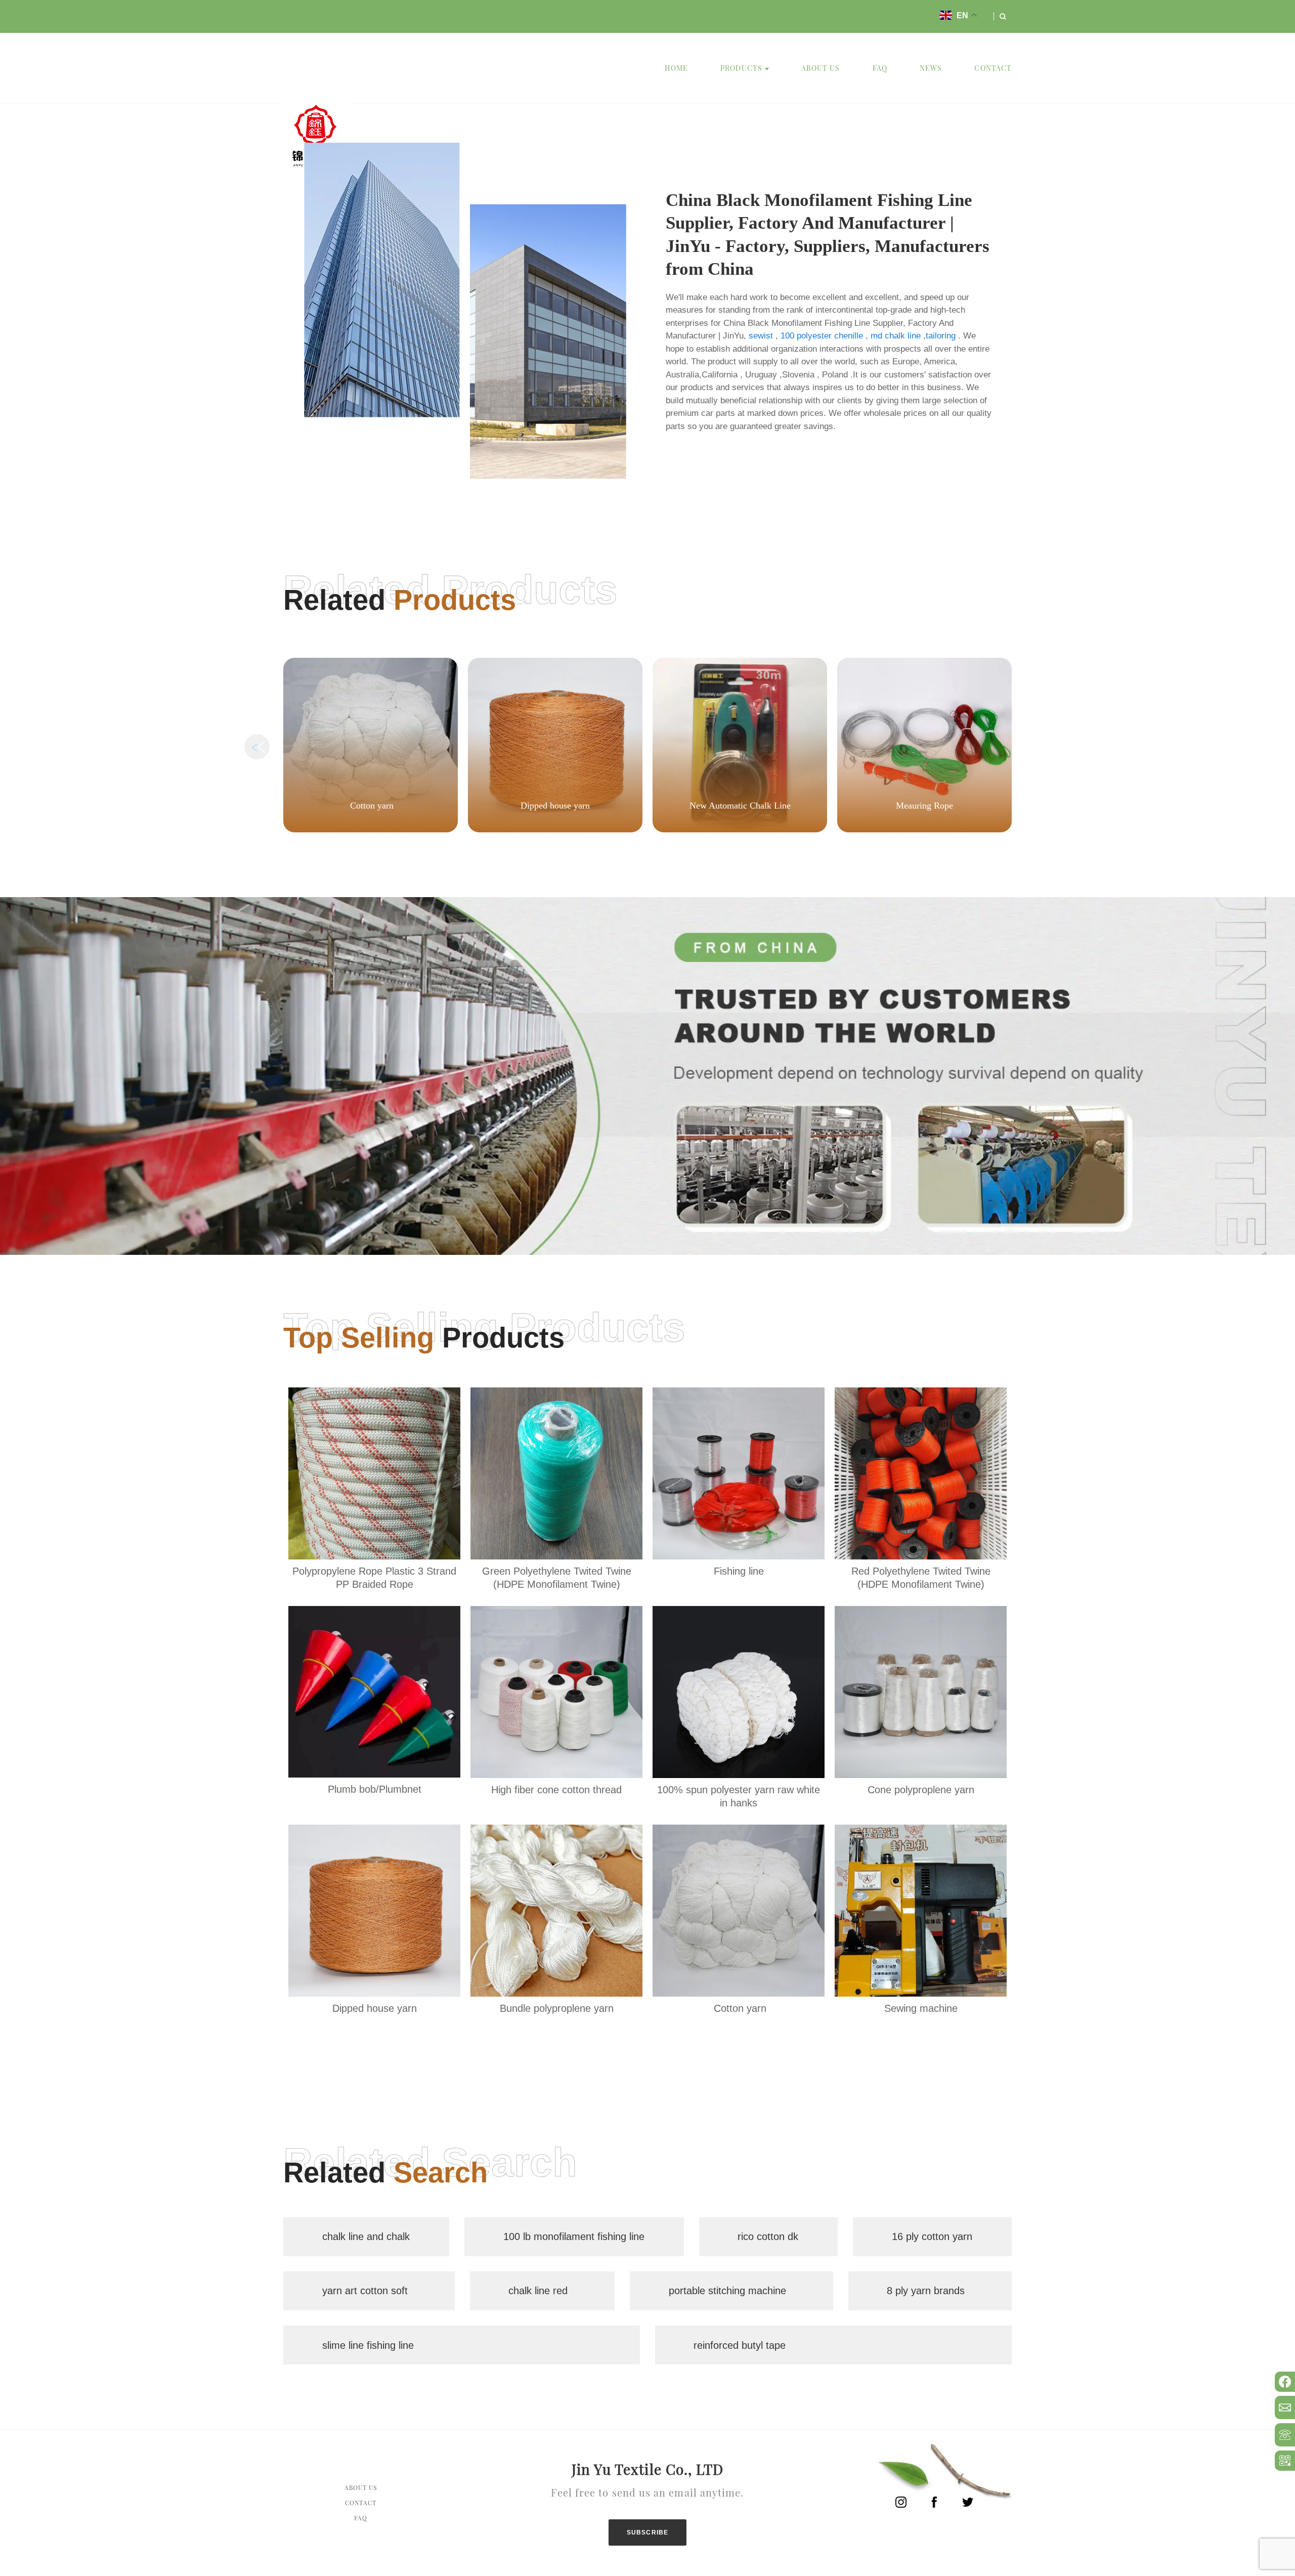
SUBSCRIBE (648, 2532)
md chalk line (896, 336)
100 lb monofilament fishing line (574, 2236)
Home (676, 68)
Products (741, 68)
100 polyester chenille (822, 336)
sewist (761, 336)
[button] (1038, 747)
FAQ (880, 68)
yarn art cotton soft (365, 2291)
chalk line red (538, 2291)
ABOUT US (821, 68)
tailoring (941, 336)
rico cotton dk (768, 2236)
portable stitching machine (727, 2291)
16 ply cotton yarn (932, 2236)
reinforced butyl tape (740, 2345)
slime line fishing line (368, 2345)
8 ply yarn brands (926, 2291)
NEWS (931, 68)
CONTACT (993, 68)
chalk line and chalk (366, 2236)
